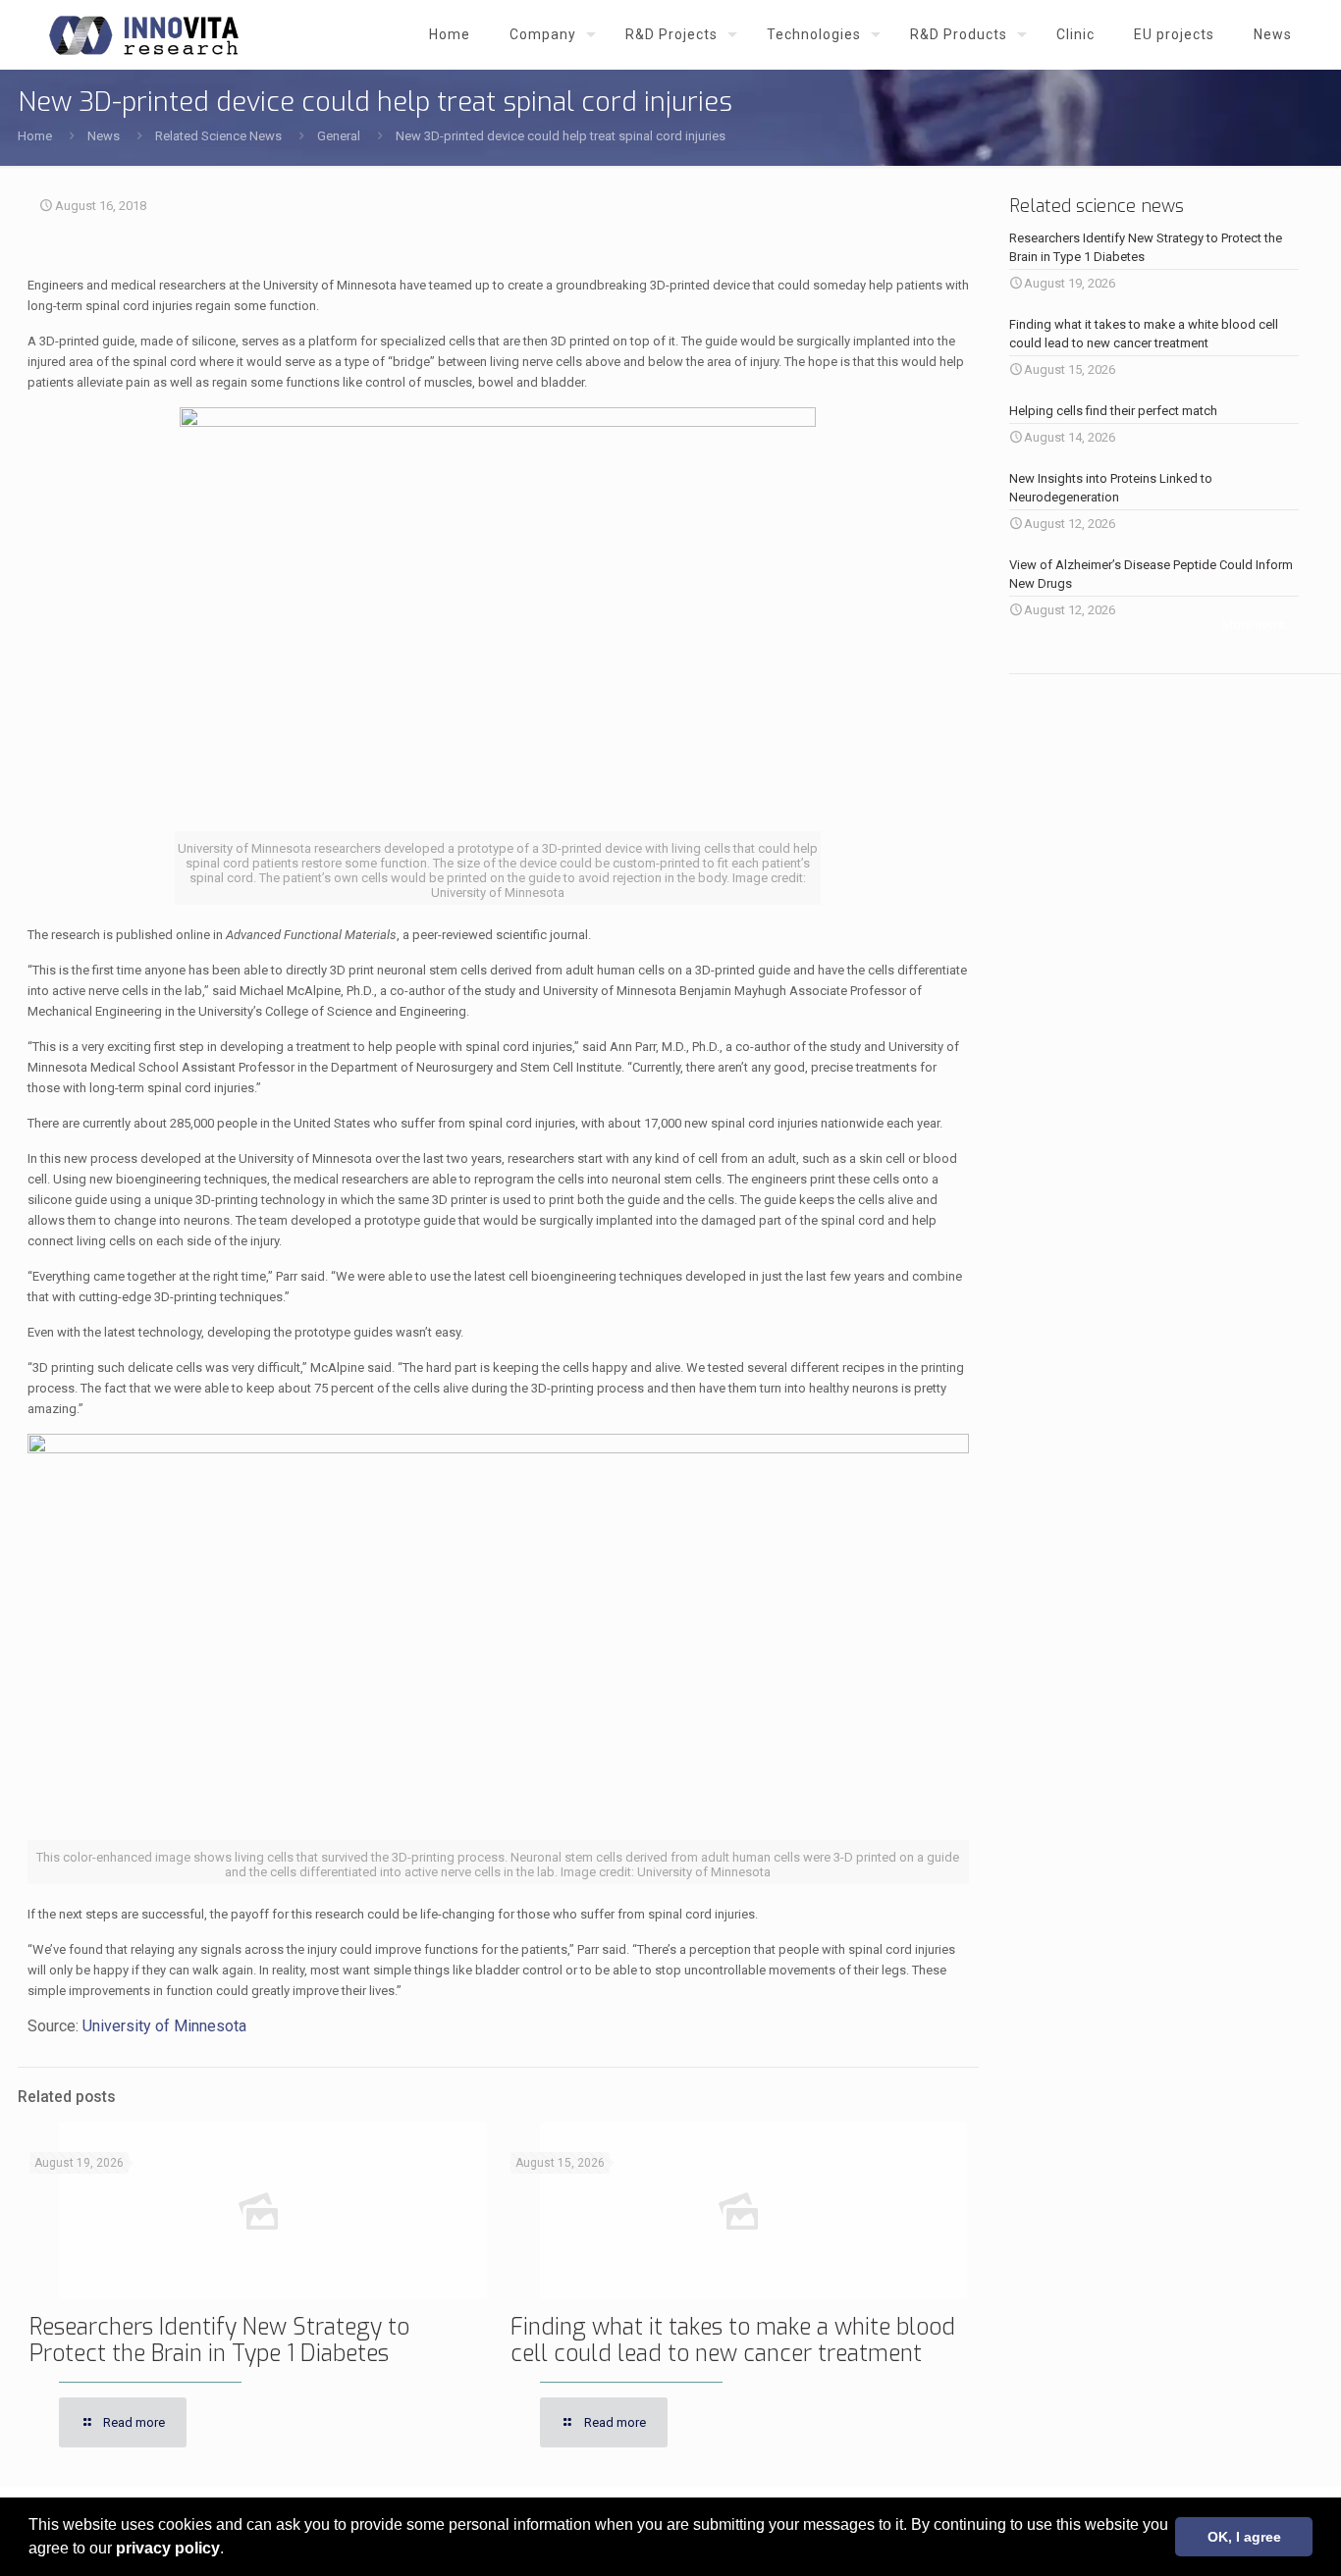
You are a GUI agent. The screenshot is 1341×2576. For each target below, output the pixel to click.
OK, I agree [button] (1244, 2537)
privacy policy (168, 2548)
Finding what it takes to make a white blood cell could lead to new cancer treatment (733, 2340)
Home (35, 136)
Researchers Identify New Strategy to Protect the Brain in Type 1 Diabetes (219, 2340)
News (104, 136)
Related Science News (218, 136)
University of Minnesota (164, 2026)
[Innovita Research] (144, 34)
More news (1254, 625)
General (339, 136)
